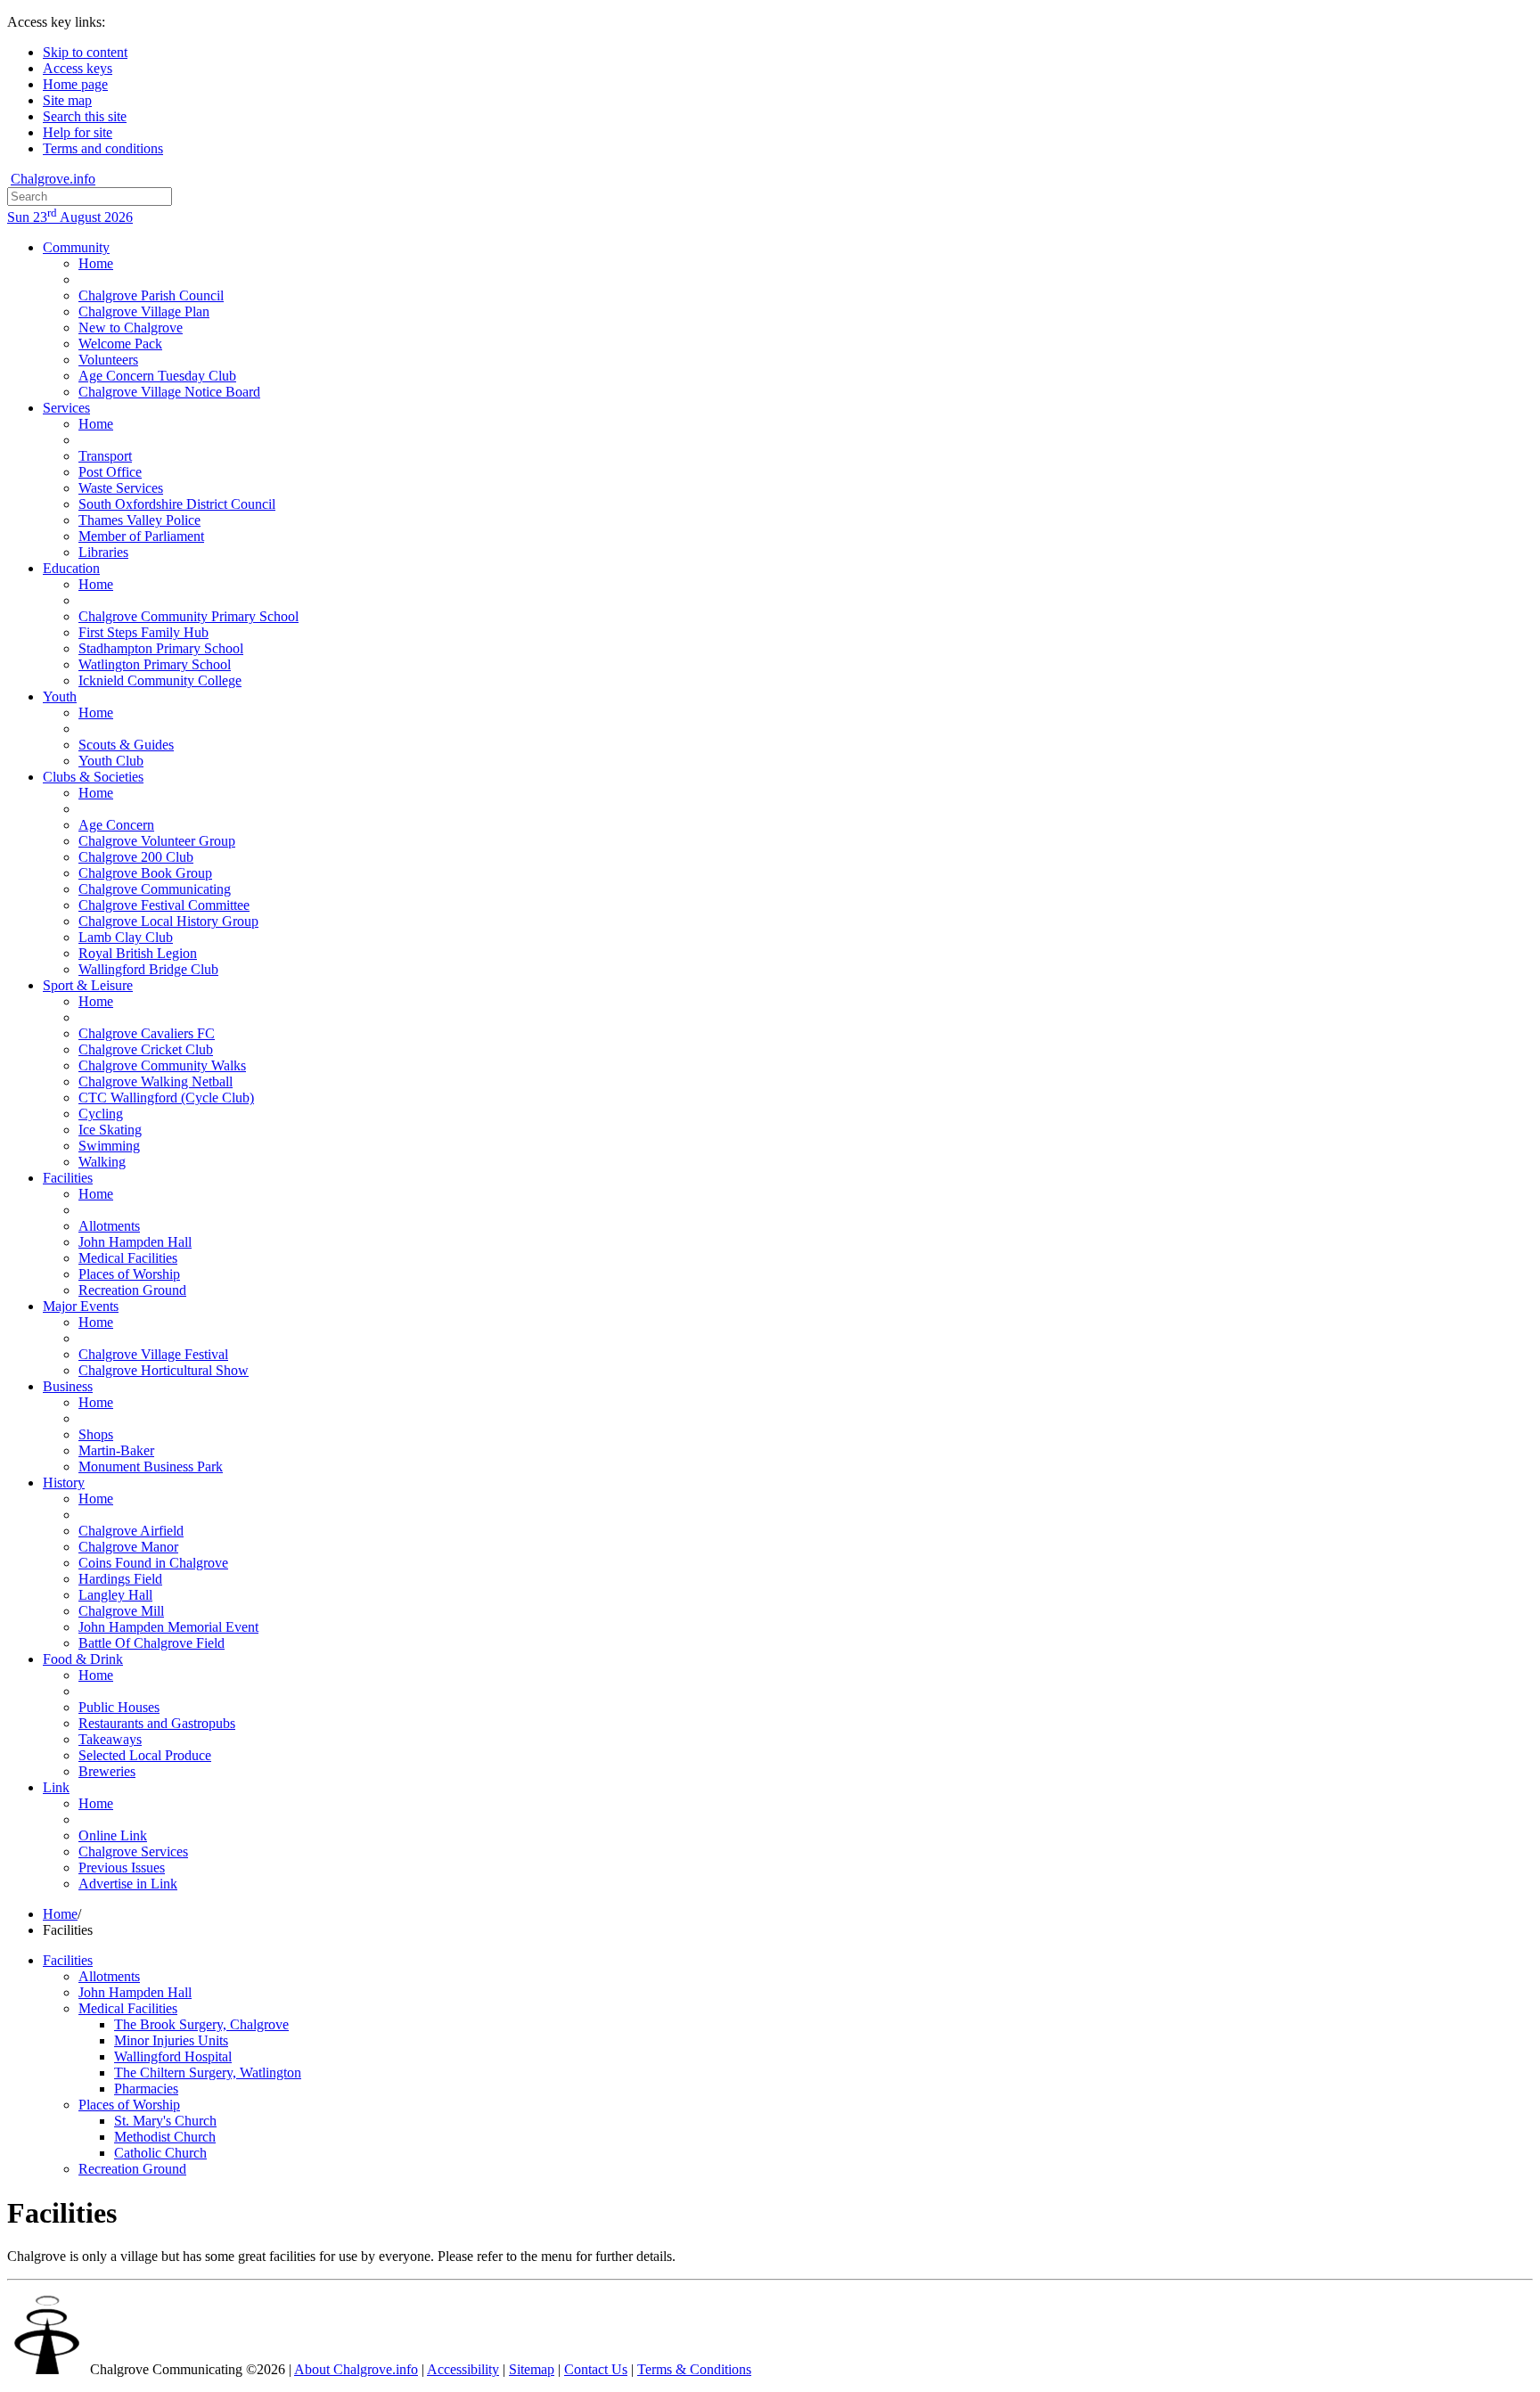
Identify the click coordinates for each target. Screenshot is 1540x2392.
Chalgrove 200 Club (136, 857)
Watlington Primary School (155, 664)
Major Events (81, 1306)
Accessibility (463, 2369)
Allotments (109, 1226)
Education (71, 568)
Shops (96, 1434)
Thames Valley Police (139, 520)
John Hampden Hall (135, 1242)
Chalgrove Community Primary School (188, 616)
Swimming (109, 1146)
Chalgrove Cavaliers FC (147, 1033)
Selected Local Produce (145, 1755)
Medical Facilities (128, 1258)
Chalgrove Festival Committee (164, 905)
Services (66, 408)
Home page (75, 84)
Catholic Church (160, 2153)
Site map (67, 100)
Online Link (113, 1835)
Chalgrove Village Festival (153, 1354)
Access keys (78, 68)
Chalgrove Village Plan (144, 311)
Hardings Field (120, 1579)
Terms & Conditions (694, 2369)
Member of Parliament (141, 536)
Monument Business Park (151, 1466)
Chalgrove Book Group (145, 873)
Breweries (107, 1771)
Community (76, 247)
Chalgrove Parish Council (151, 295)
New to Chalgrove (131, 328)
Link (56, 1787)
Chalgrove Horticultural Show (164, 1370)
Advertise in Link (128, 1884)
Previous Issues (122, 1868)
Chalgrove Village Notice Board (169, 392)
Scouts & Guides (126, 745)
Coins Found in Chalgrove (153, 1563)
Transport (105, 456)
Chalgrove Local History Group (168, 921)
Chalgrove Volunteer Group (157, 841)
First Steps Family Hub (143, 632)
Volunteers (108, 360)
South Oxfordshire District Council (177, 504)
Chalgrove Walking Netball (156, 1081)
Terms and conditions (103, 148)
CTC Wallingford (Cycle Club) (166, 1098)
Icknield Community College (160, 680)
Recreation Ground (132, 1290)
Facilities (68, 1178)
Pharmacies (146, 2089)
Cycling (101, 1114)
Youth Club (111, 761)
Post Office (110, 472)
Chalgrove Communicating (155, 889)
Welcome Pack (120, 344)
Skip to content (85, 52)
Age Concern (116, 825)
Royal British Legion (138, 953)
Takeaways (110, 1739)
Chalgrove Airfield (131, 1531)
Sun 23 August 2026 (70, 217)
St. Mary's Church (165, 2121)
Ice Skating (110, 1130)
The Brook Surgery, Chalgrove (201, 2024)
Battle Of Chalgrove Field (152, 1643)
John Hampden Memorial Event (168, 1627)
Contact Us (596, 2369)
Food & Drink (83, 1659)
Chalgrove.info (53, 179)
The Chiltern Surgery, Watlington (208, 2073)
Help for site (78, 132)
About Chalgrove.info (356, 2369)
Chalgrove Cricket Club (146, 1049)
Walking (102, 1162)
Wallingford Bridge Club (148, 969)
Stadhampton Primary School (161, 648)
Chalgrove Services (133, 1851)
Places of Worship (129, 1274)
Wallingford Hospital (173, 2056)
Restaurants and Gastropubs (157, 1723)
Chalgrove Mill (121, 1611)
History (64, 1483)
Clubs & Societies (93, 777)
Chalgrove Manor (128, 1547)
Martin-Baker (116, 1450)
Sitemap (532, 2369)
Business (68, 1386)
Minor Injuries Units (171, 2040)
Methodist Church (165, 2137)
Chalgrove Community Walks (162, 1065)
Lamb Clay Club (126, 937)
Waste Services (121, 488)
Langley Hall (115, 1595)
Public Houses (119, 1707)
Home (96, 263)
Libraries (103, 552)
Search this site (85, 116)
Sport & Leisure (88, 985)
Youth (60, 696)
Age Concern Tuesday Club (157, 376)
